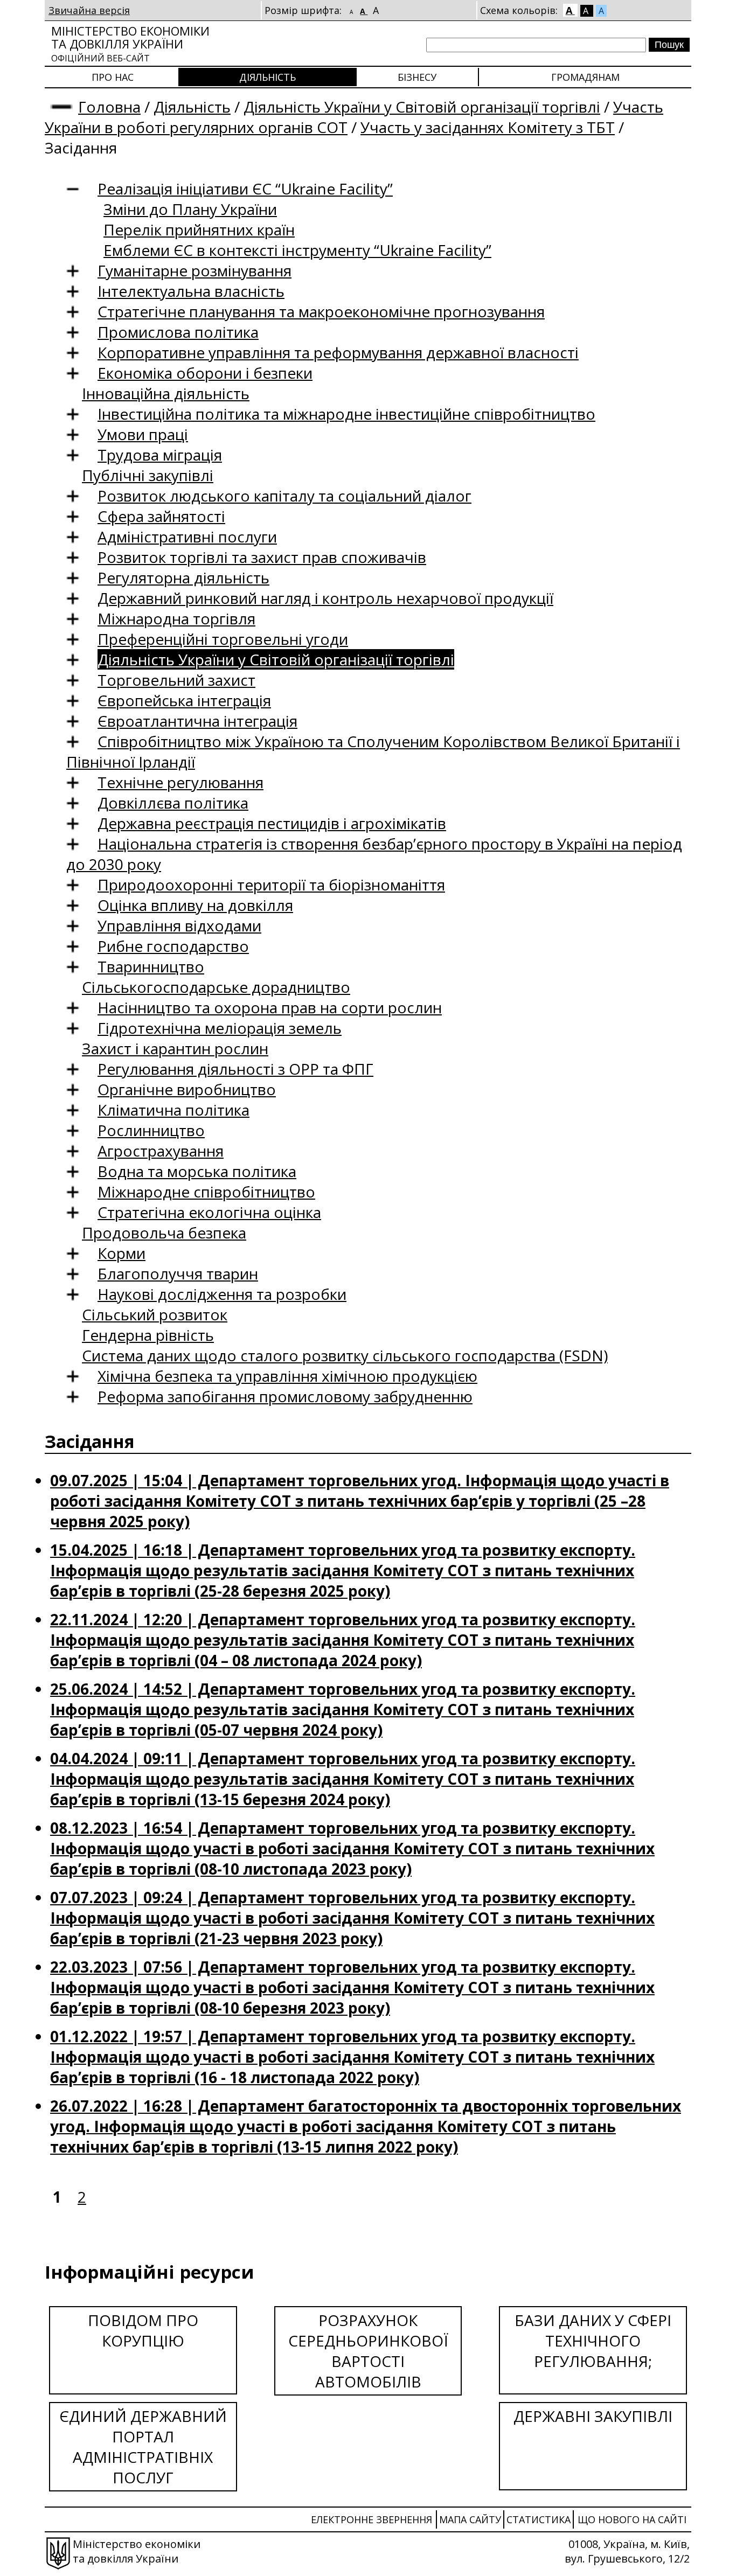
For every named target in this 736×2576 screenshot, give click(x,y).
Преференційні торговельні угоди (223, 639)
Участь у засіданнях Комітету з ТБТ (488, 127)
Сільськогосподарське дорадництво (216, 987)
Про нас (113, 77)
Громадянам (585, 77)
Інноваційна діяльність (166, 393)
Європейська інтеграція (184, 700)
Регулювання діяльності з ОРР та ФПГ (235, 1069)
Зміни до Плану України (190, 209)
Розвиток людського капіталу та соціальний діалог (284, 496)
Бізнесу (417, 77)
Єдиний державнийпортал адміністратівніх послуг (143, 2447)
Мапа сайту (470, 2519)
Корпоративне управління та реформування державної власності (338, 352)
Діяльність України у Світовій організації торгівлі (422, 107)
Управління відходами (179, 925)
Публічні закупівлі (148, 475)
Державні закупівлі (593, 2416)
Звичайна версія (89, 10)
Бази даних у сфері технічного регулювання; (593, 2341)
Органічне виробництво (187, 1089)
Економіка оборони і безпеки (205, 373)
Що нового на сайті (632, 2519)
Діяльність (268, 77)
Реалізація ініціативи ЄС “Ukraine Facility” (245, 189)
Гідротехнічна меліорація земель (220, 1028)
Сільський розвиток (155, 1314)
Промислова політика (178, 332)
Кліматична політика (173, 1110)
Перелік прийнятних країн (199, 229)
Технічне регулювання (180, 782)
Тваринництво (151, 966)
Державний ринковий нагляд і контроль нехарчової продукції (325, 598)
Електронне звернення (372, 2519)
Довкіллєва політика (173, 803)
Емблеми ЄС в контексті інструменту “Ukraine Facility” (297, 250)
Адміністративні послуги (187, 537)
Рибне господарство (173, 946)
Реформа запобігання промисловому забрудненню (285, 1396)
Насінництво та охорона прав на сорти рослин (270, 1007)
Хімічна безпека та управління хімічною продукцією (287, 1376)
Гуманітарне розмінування (195, 270)
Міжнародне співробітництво (206, 1192)
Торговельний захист (176, 680)
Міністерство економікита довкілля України (130, 43)
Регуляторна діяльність (183, 577)
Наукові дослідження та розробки (222, 1294)
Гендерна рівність (148, 1335)
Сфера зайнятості (161, 516)
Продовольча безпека (164, 1233)
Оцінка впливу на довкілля (195, 905)
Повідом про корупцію (143, 2330)
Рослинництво (151, 1130)
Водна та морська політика (197, 1171)
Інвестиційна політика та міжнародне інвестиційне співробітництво (346, 414)
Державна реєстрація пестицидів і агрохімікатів (272, 823)
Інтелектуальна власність (191, 291)
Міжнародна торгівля (176, 618)
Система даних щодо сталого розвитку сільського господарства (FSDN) (345, 1355)
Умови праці (143, 434)
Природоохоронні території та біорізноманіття (271, 885)
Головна (109, 107)
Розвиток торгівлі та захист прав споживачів (262, 557)
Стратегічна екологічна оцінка (209, 1212)
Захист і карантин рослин (175, 1048)
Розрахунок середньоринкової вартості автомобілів (368, 2351)
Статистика (539, 2519)
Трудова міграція (160, 455)
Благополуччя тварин (178, 1273)
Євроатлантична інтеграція (197, 721)
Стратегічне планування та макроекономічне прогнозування (321, 311)
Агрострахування (161, 1151)
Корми (121, 1253)
